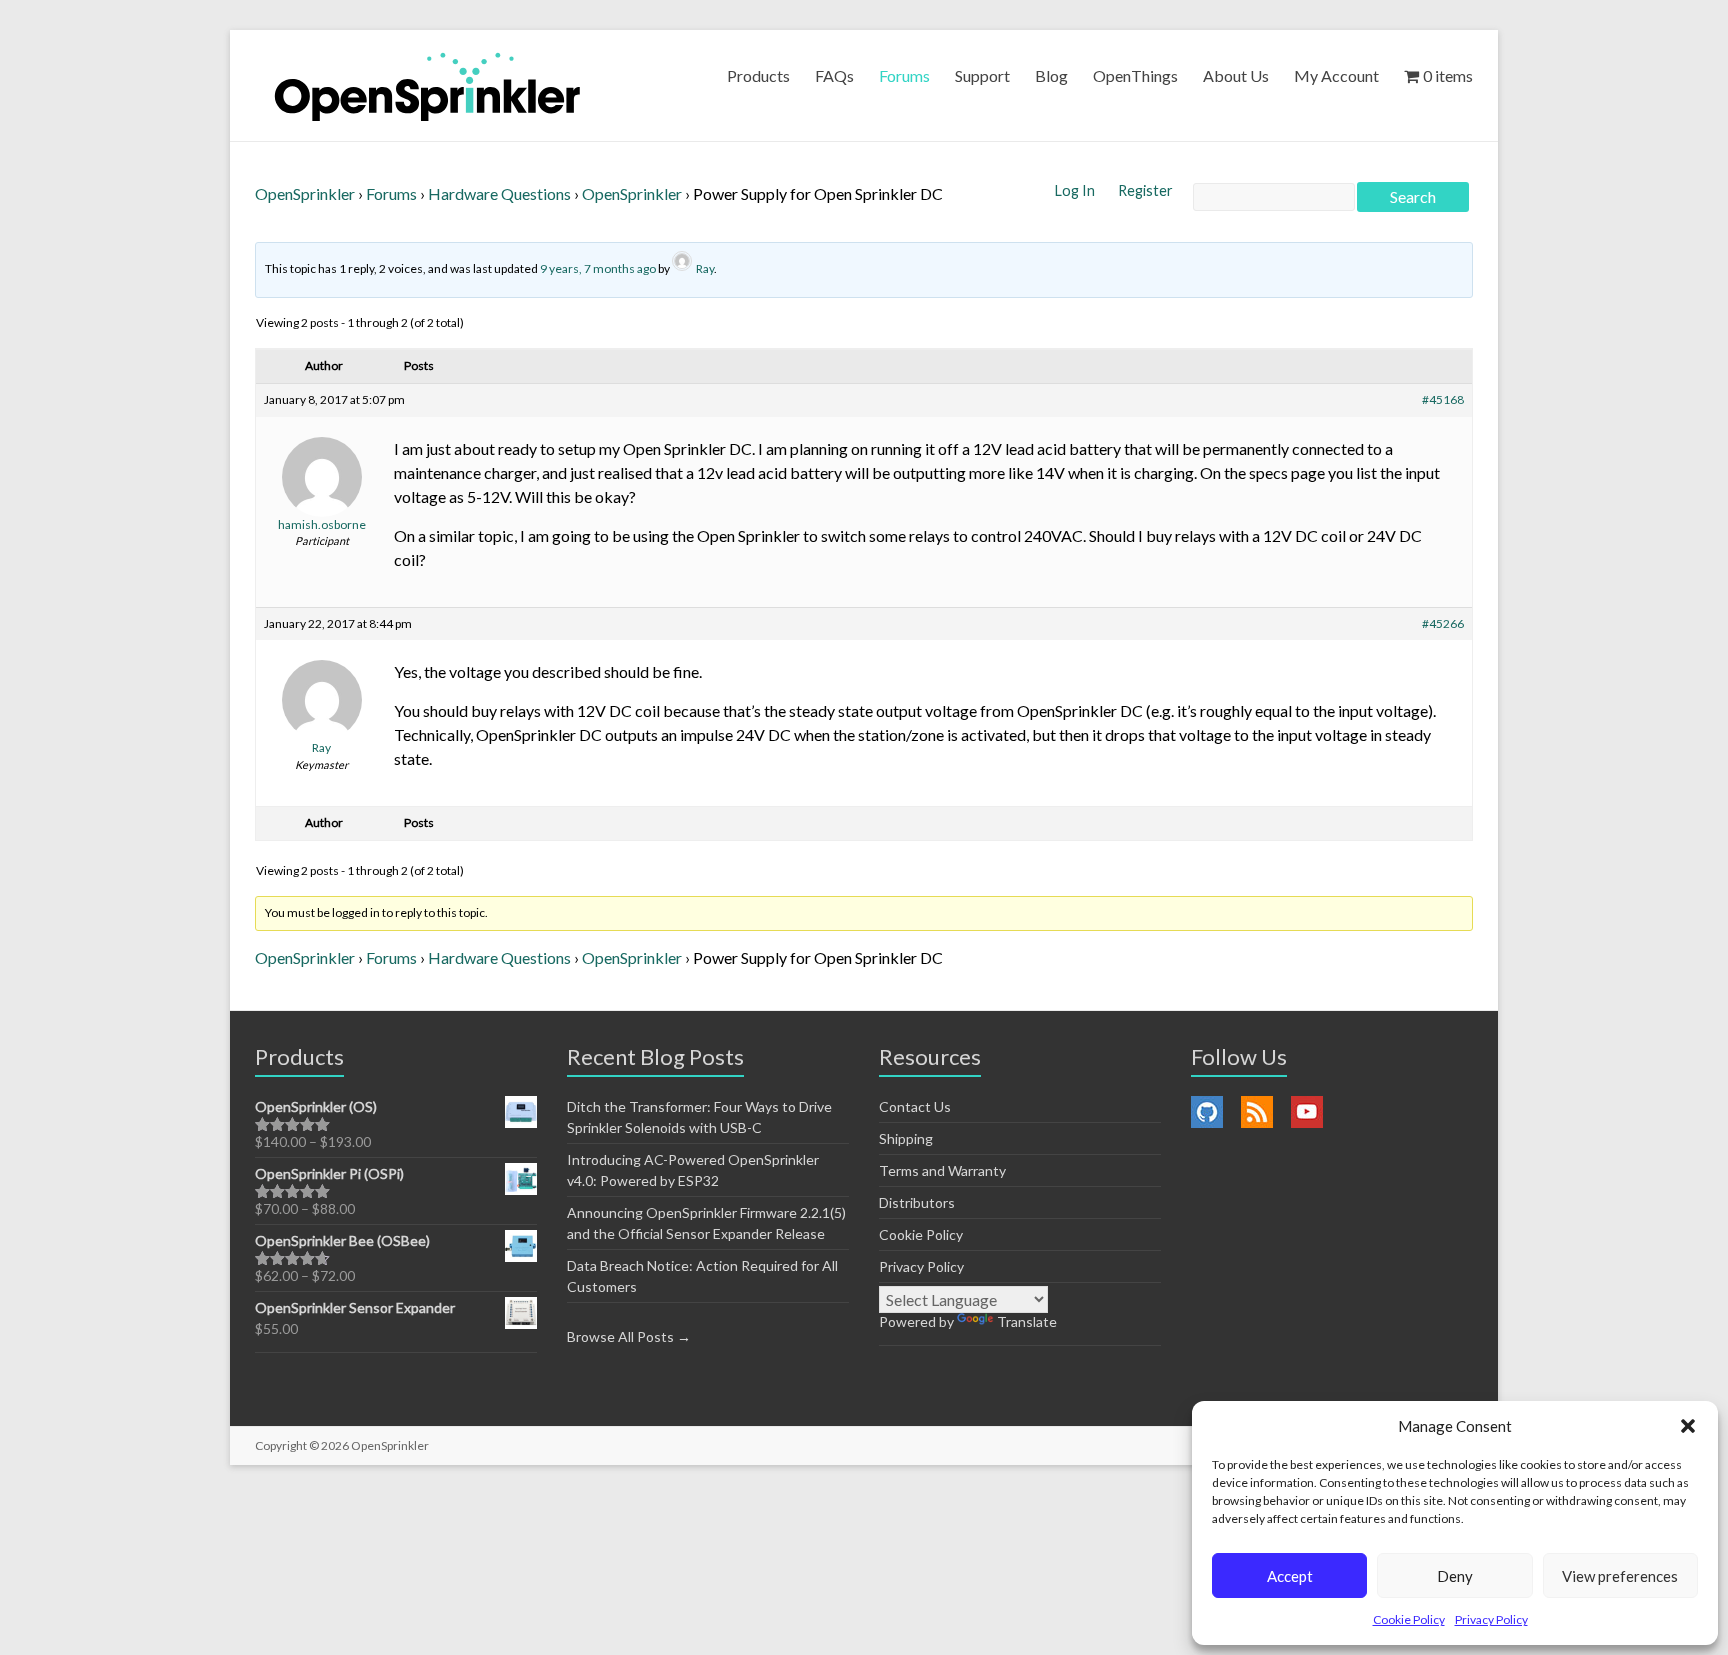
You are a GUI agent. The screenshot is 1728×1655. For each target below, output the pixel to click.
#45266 (1443, 623)
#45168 (1443, 399)
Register (1145, 190)
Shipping (906, 1138)
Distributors (917, 1202)
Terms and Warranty (942, 1170)
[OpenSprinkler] (427, 85)
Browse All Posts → (629, 1336)
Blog (1051, 75)
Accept (1290, 1576)
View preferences (1620, 1576)
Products (758, 75)
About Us (1236, 75)
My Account (1336, 75)
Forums (904, 75)
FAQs (834, 75)
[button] (1688, 1426)
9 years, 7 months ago (598, 268)
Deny (1455, 1576)
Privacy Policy (1491, 1619)
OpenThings (1135, 75)
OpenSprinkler (305, 193)
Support (982, 75)
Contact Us (915, 1106)
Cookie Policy (1409, 1619)
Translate (1027, 1321)
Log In (1076, 190)
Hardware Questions (499, 193)
